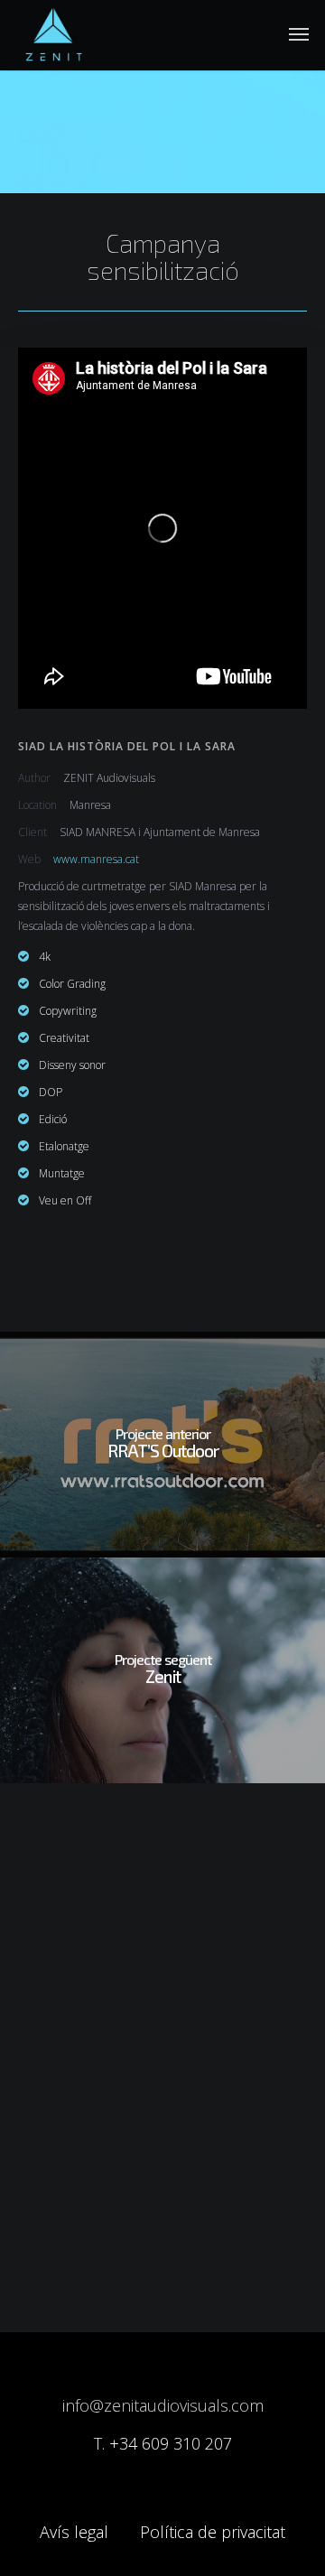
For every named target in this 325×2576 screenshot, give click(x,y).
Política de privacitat (213, 2532)
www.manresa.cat (96, 859)
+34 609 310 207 (171, 2443)
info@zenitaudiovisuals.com (163, 2405)
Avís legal (74, 2532)
